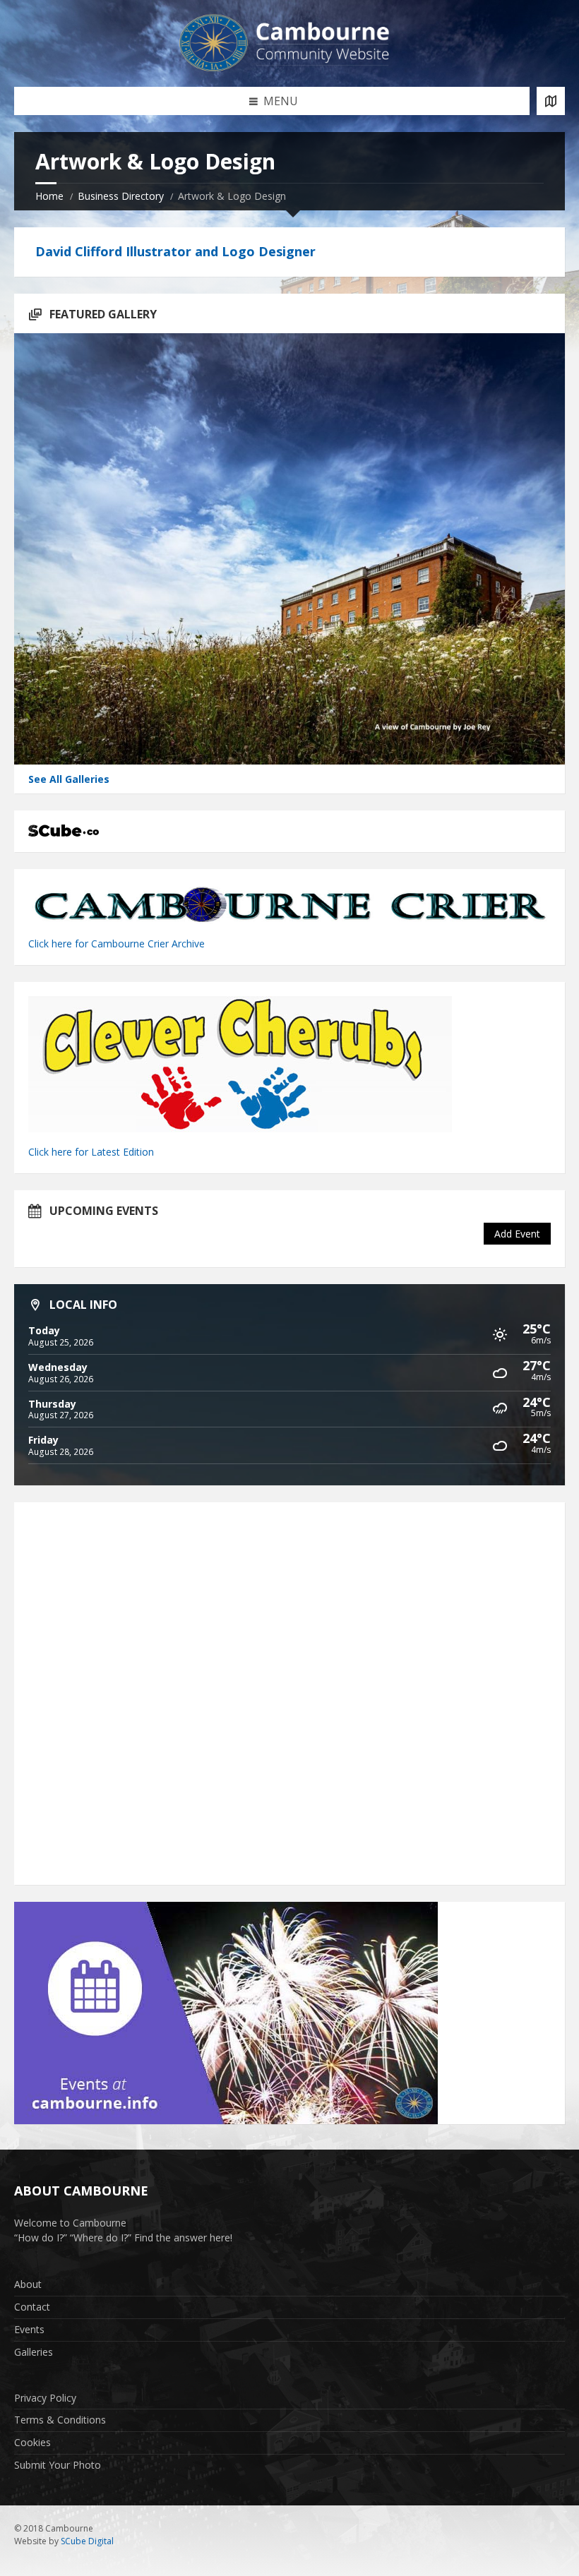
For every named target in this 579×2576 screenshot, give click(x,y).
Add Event (517, 1234)
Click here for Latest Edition (91, 1152)
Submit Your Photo (58, 2465)
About (28, 2284)
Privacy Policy (45, 2398)
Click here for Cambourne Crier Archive (118, 943)
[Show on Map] (551, 101)
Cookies (32, 2442)
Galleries (34, 2352)
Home (49, 196)
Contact (32, 2307)
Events (29, 2329)
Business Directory (121, 196)
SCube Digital (87, 2541)
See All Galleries (69, 779)
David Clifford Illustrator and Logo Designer (175, 251)
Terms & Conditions (60, 2420)
